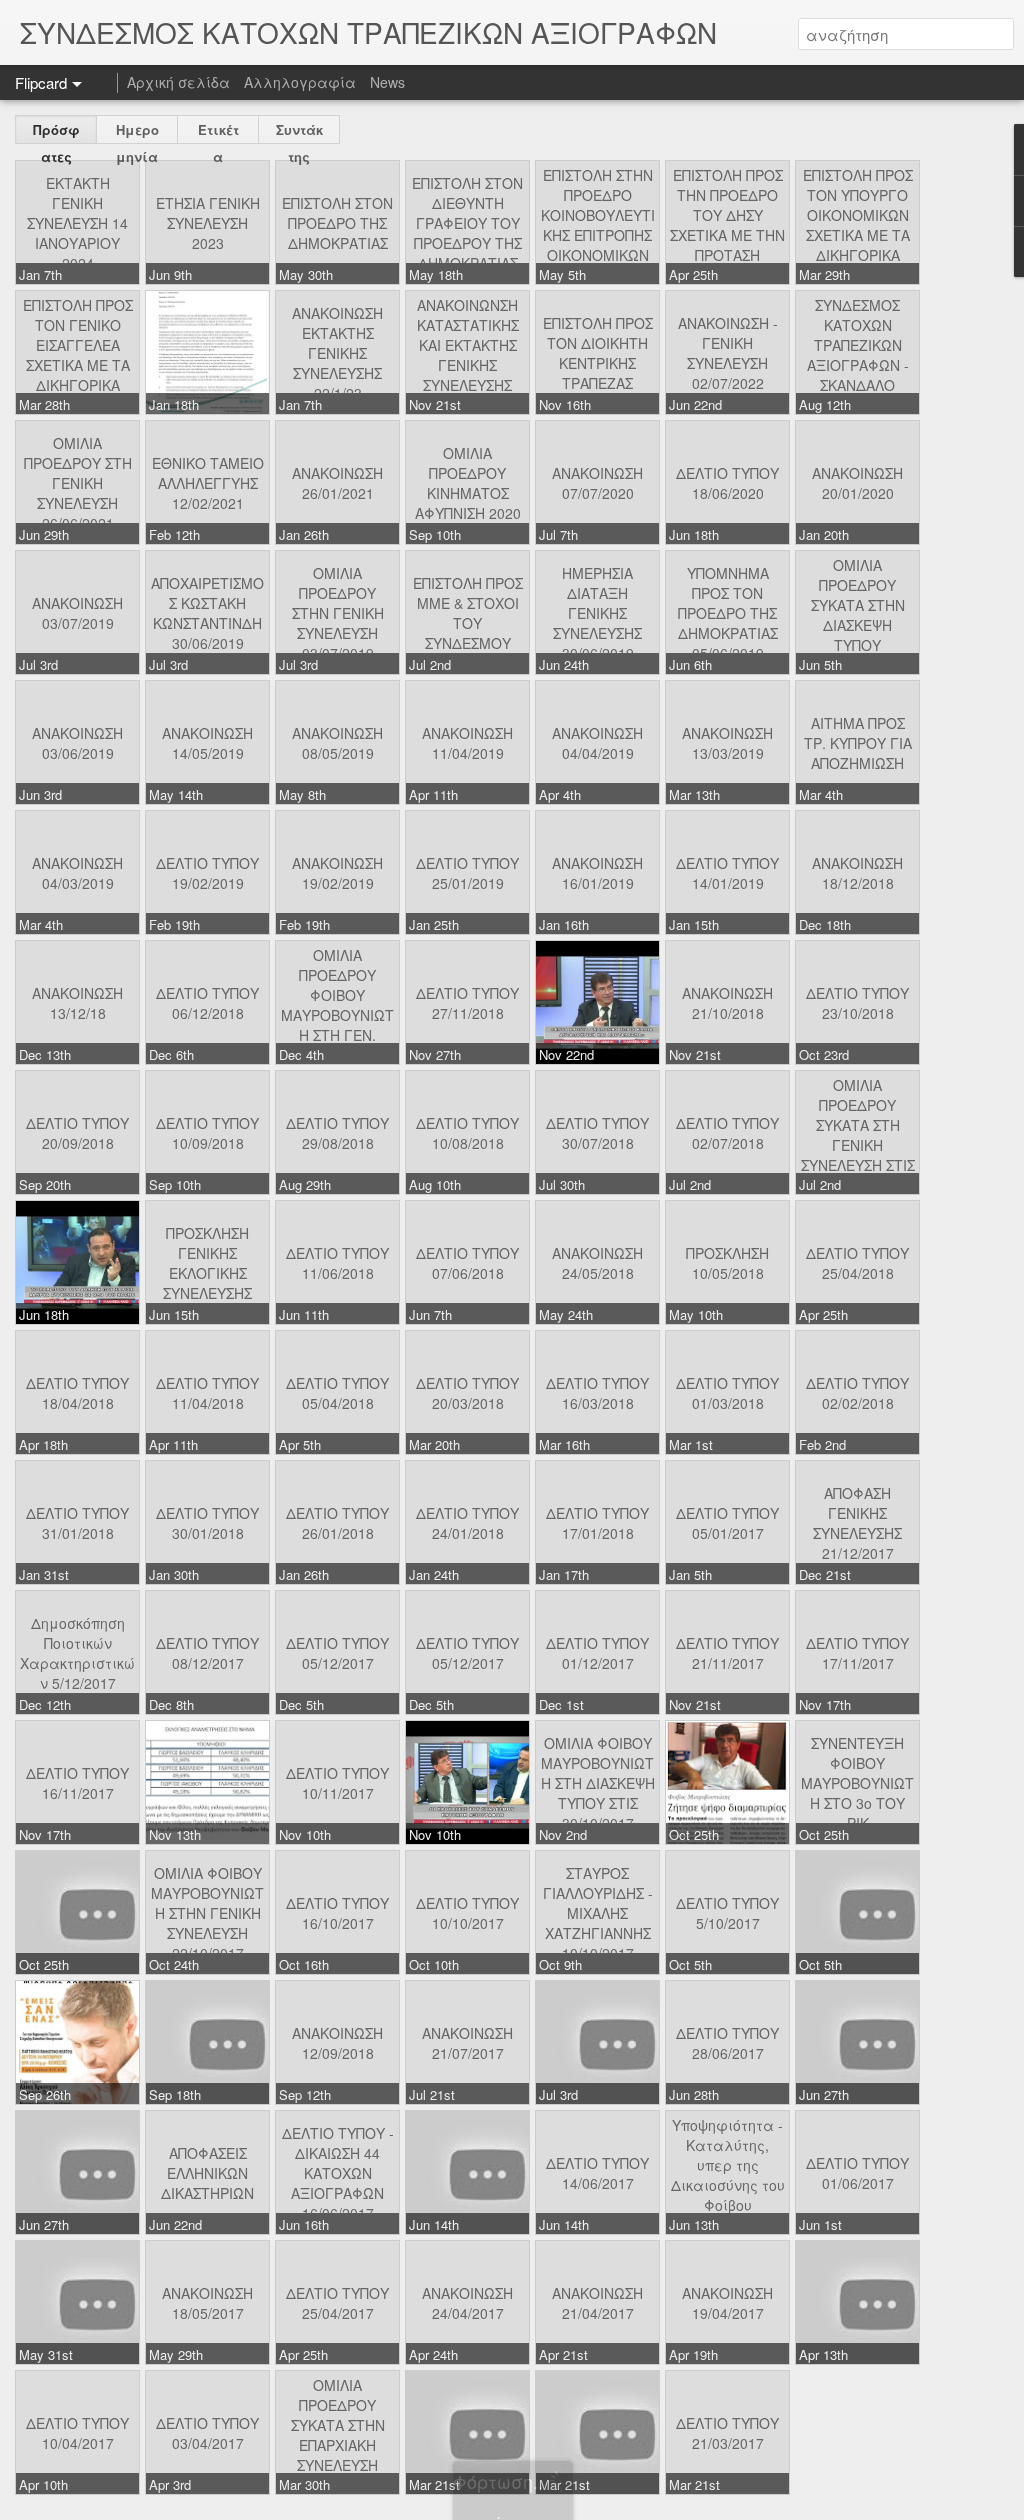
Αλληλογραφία (300, 82)
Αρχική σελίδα (178, 82)
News (387, 82)
